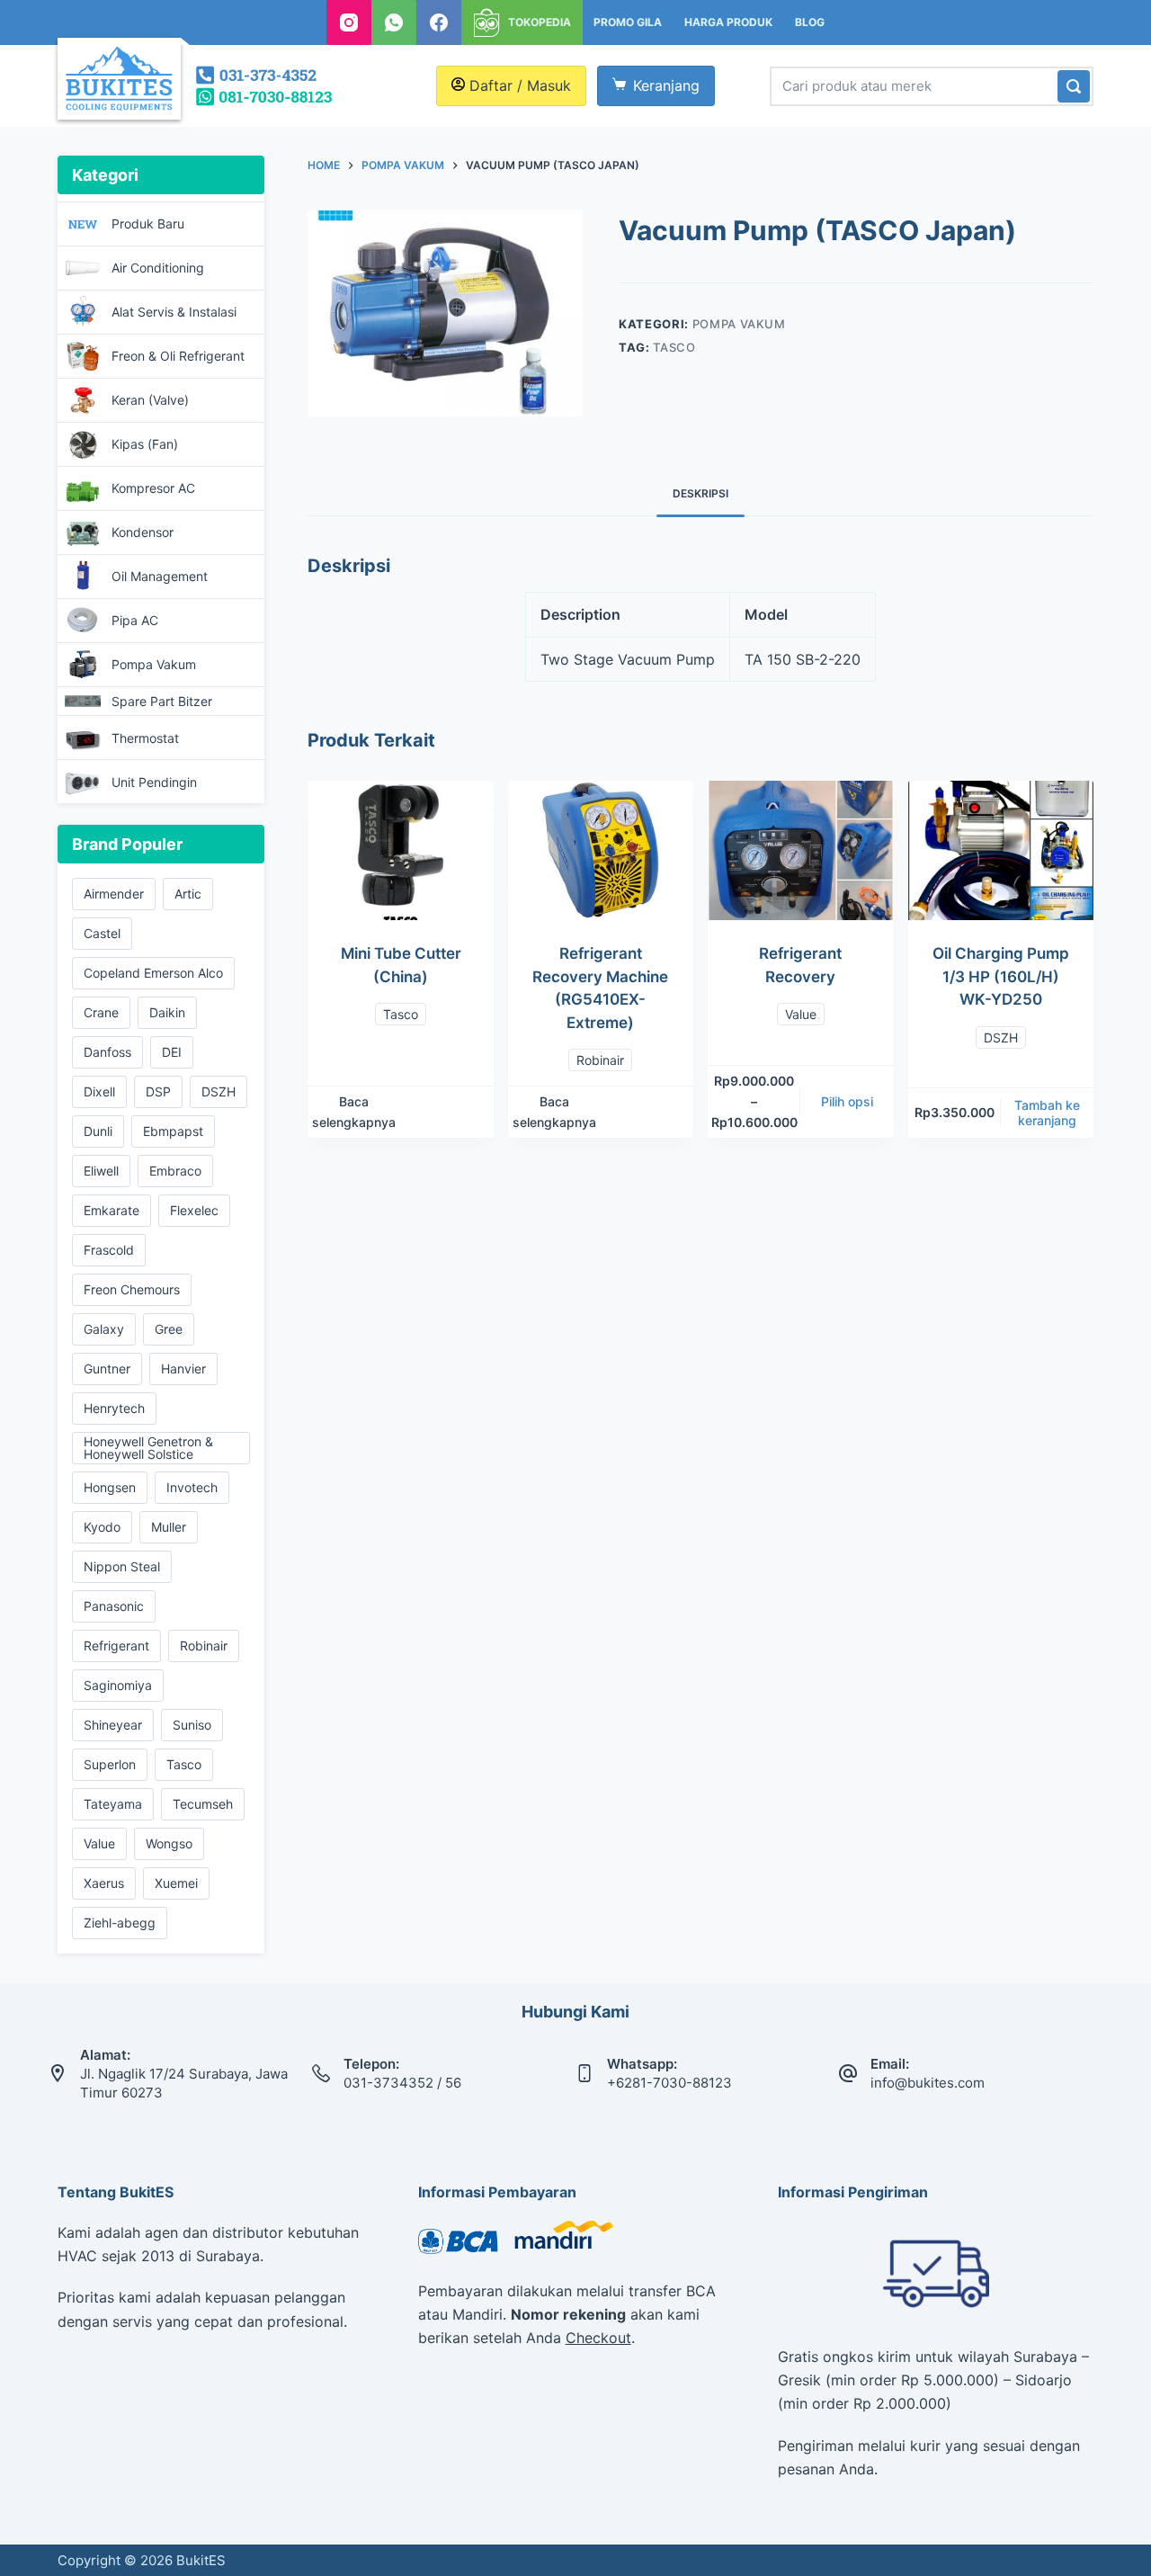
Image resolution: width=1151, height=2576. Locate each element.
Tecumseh (203, 1804)
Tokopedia (540, 22)
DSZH (1001, 1038)
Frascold (109, 1250)
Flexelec (194, 1210)
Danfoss (107, 1052)
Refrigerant (116, 1646)
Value (801, 1014)
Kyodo (102, 1527)
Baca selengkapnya (354, 1112)
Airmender (114, 894)
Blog (810, 22)
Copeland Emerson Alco (153, 973)
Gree (169, 1329)
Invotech (192, 1487)
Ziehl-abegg (120, 1923)
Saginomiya (118, 1685)
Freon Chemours (132, 1289)
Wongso (169, 1843)
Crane (101, 1012)
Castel (102, 933)
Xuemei (176, 1883)
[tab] (700, 493)
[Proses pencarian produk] (1074, 86)
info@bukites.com (928, 2083)
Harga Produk (728, 22)
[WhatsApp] (394, 22)
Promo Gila (628, 22)
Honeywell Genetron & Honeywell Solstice (148, 1448)
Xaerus (104, 1883)
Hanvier (183, 1368)
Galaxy (104, 1329)
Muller (169, 1527)
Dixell (99, 1091)
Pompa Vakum (739, 324)
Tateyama (113, 1804)
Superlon (110, 1764)
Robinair (600, 1060)
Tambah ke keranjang (1047, 1113)
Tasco (674, 347)
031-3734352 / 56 (402, 2083)
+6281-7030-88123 (669, 2083)
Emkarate (112, 1210)
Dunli (98, 1131)
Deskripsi (700, 493)
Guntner (107, 1368)
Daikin (167, 1012)
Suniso (192, 1725)
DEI (172, 1052)
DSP (158, 1091)
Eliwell (101, 1171)
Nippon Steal (122, 1566)
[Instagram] (349, 22)
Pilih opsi (847, 1101)
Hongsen (110, 1487)
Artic (188, 894)
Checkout (598, 2338)
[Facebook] (439, 22)
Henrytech (114, 1408)
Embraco (175, 1171)
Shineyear (113, 1725)
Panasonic (114, 1606)
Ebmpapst (173, 1131)
